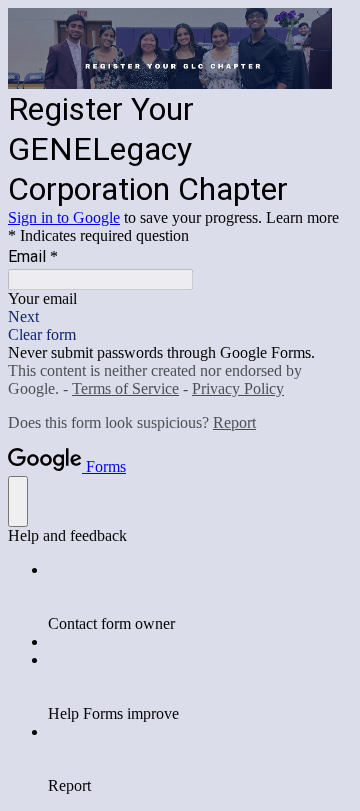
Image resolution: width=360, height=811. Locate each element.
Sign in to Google (64, 217)
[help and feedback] (18, 501)
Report (234, 422)
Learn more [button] (302, 217)
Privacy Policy (238, 388)
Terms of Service (125, 388)
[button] (180, 317)
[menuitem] (200, 597)
